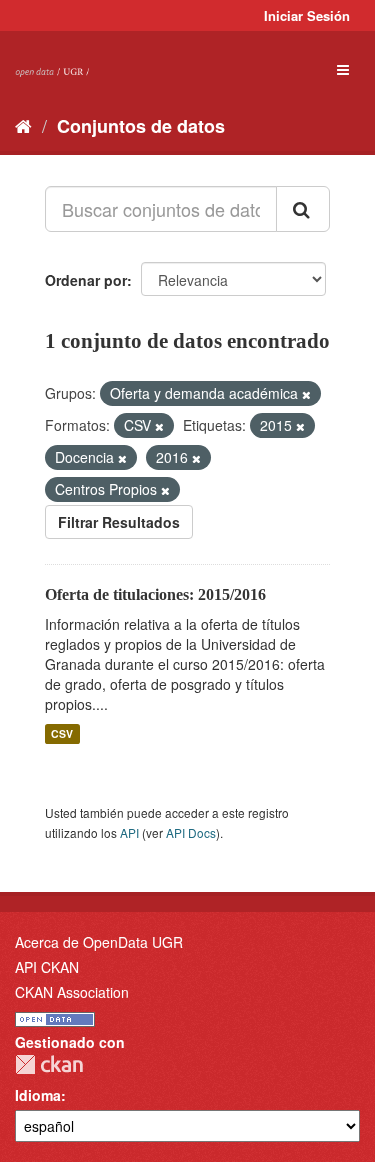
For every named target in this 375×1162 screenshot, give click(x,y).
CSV (62, 733)
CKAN (49, 1064)
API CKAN (47, 967)
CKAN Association (72, 992)
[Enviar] (303, 209)
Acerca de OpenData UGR (99, 942)
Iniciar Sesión (307, 15)
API (129, 832)
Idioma (38, 1095)
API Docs (191, 832)
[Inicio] (23, 125)
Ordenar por (86, 280)
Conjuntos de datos (141, 126)
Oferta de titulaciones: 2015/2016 (155, 594)
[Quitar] (306, 394)
